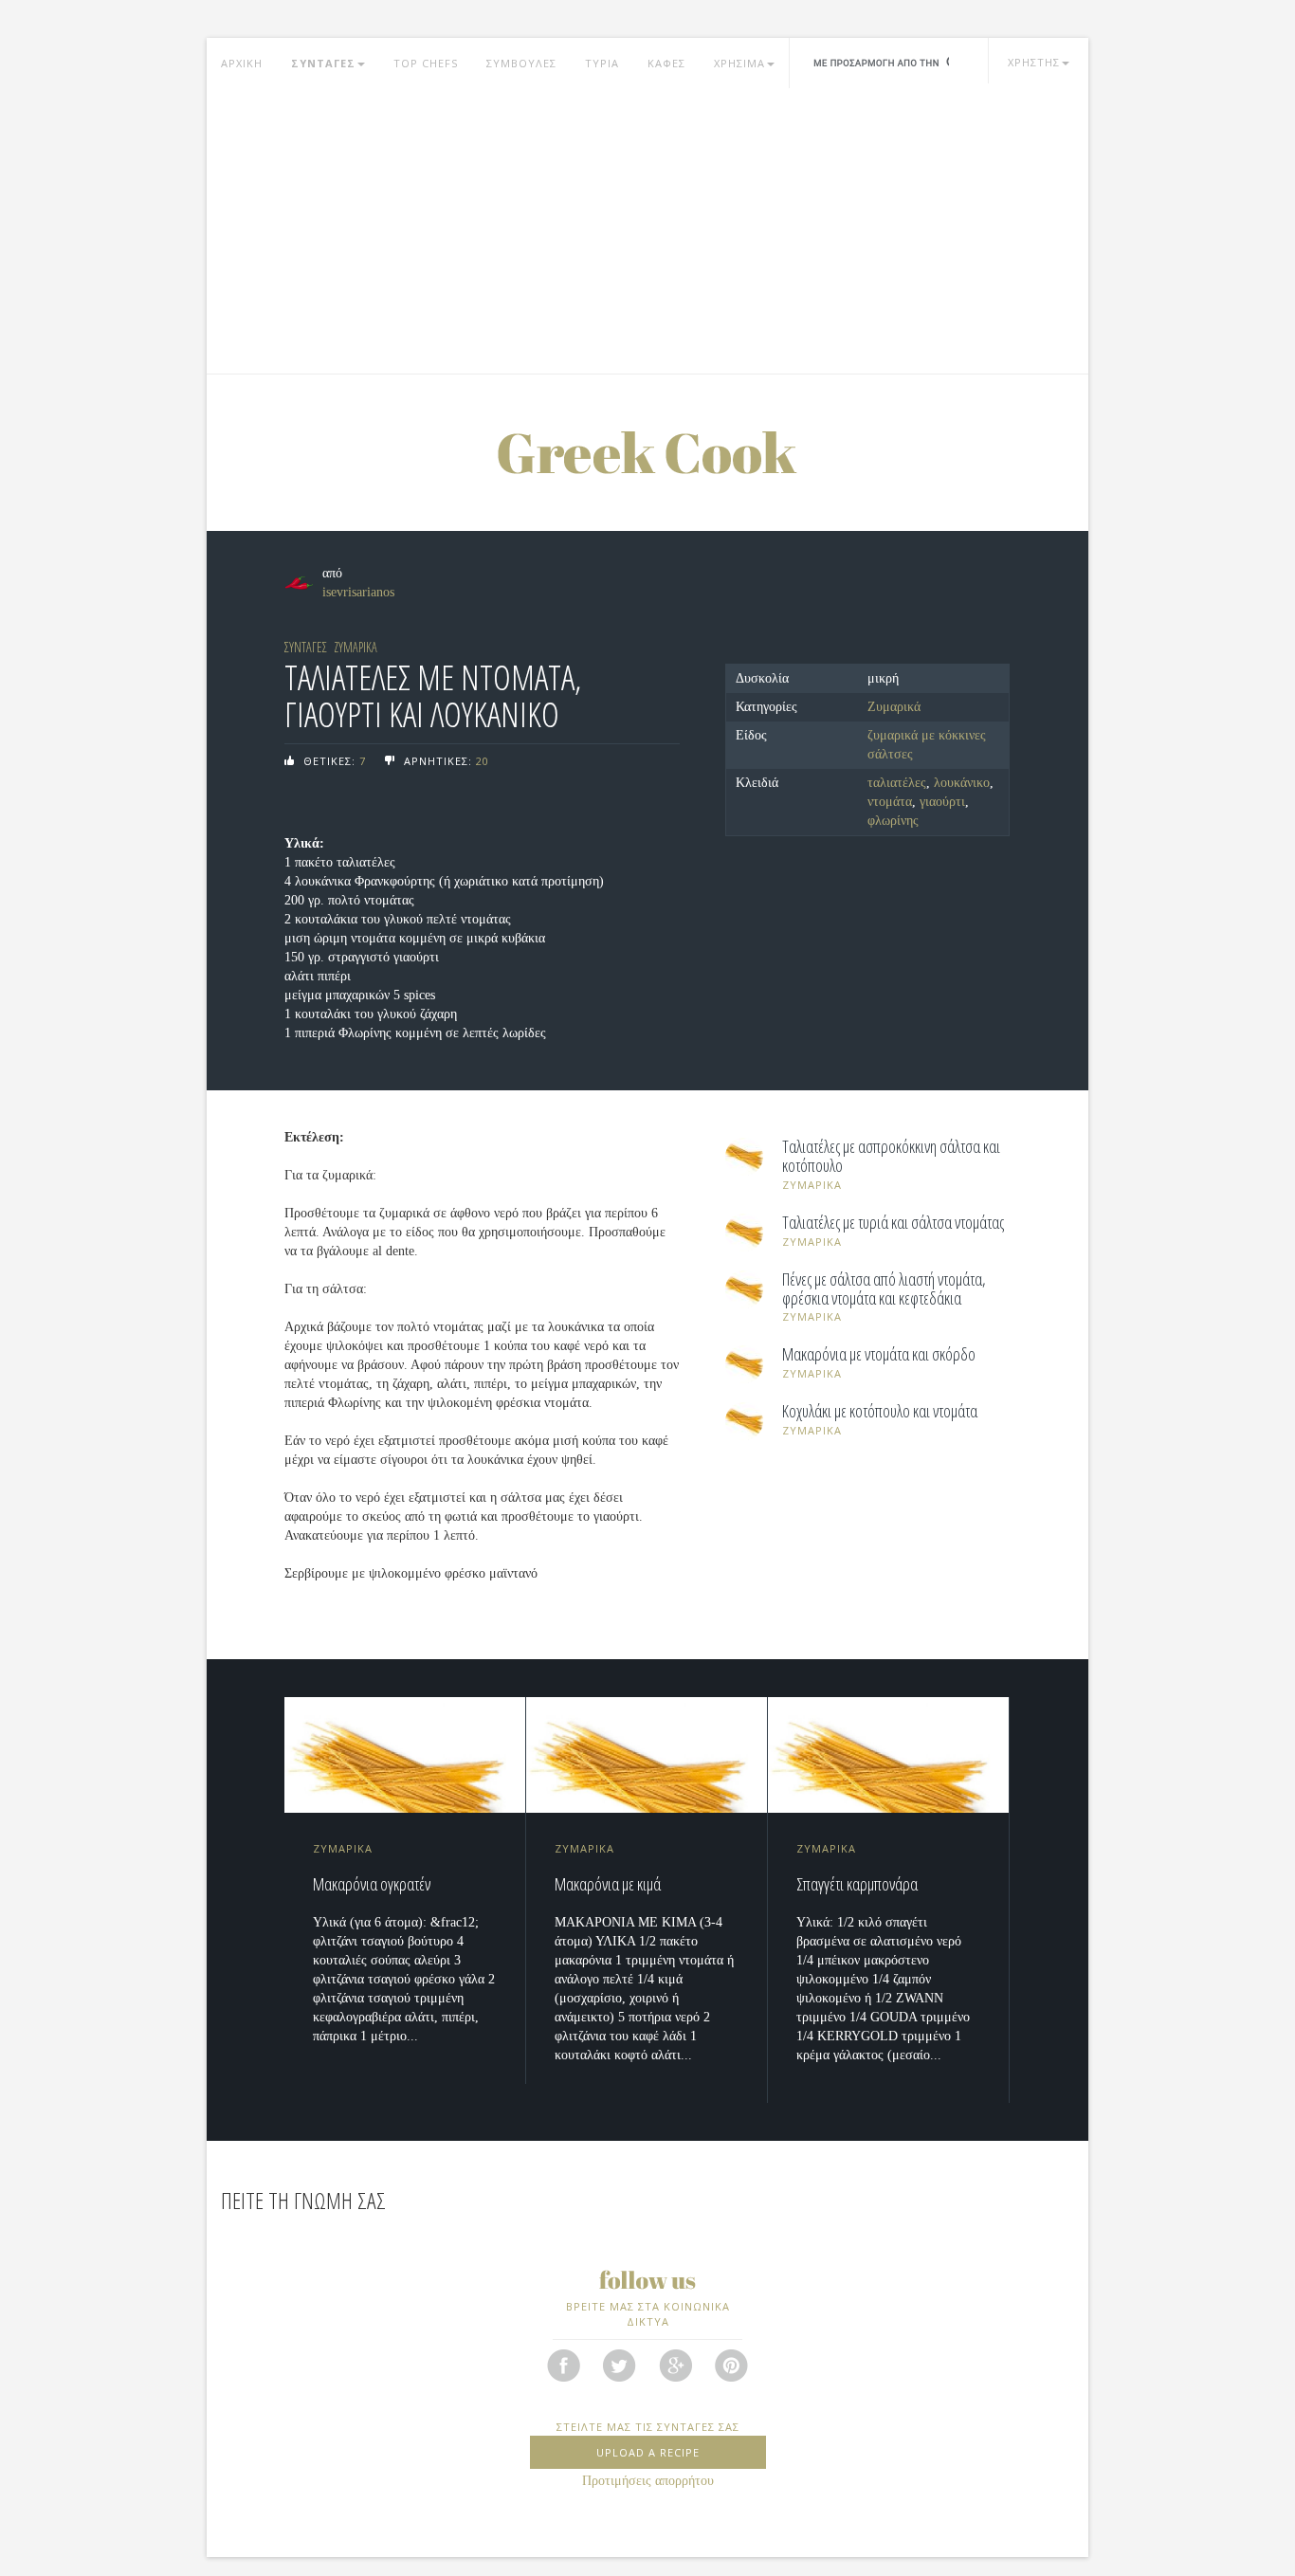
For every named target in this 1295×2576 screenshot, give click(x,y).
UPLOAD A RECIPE (648, 2452)
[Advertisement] (647, 231)
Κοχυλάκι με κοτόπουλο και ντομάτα (880, 1412)
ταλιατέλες (897, 783)
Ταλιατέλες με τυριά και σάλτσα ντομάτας (893, 1223)
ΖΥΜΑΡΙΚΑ (356, 647)
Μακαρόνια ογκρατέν (372, 1884)
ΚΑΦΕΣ (666, 63)
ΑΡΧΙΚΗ (242, 63)
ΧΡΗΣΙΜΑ (739, 63)
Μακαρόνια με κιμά (608, 1884)
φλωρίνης (893, 821)
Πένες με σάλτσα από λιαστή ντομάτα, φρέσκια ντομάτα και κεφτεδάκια (884, 1289)
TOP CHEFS (426, 63)
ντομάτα (890, 802)
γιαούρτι (942, 802)
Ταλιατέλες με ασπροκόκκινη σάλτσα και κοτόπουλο (891, 1157)
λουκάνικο (962, 783)
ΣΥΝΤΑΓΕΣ (323, 63)
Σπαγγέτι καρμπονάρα (857, 1884)
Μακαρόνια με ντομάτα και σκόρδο (879, 1355)
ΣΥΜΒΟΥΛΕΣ (521, 63)
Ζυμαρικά (894, 707)
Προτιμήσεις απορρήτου (648, 2481)
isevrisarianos (358, 592)
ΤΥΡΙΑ (602, 63)
